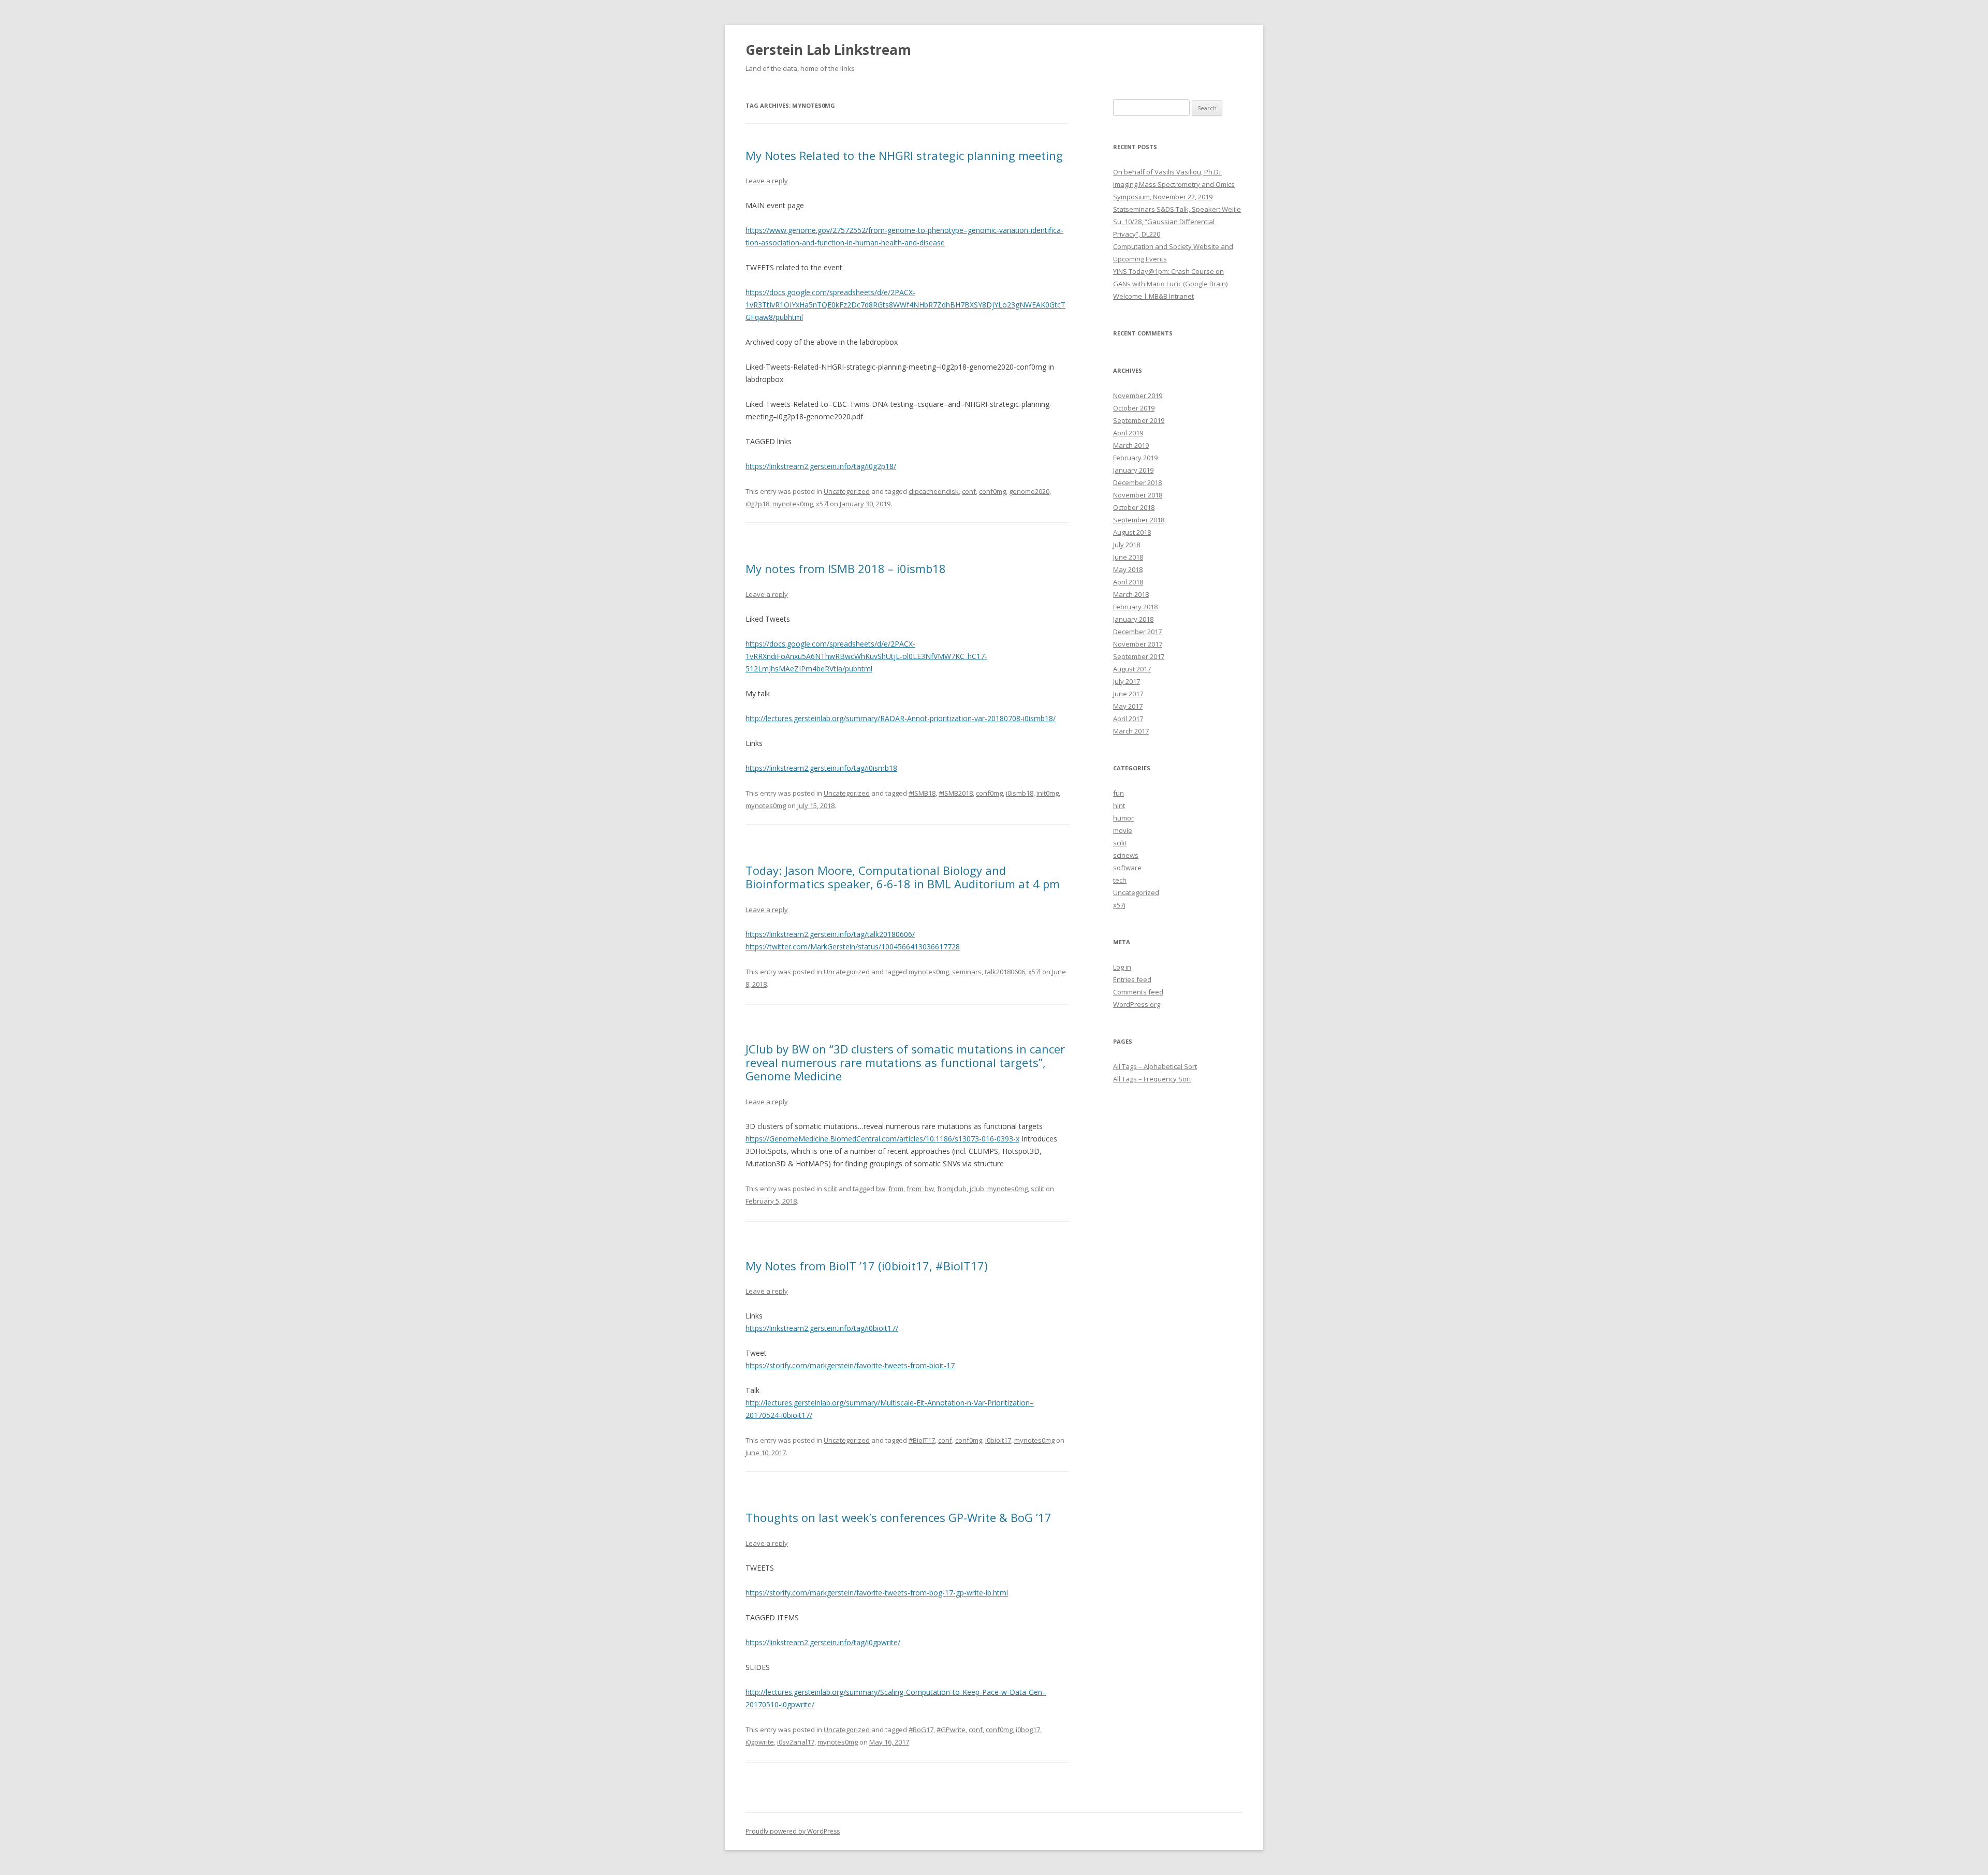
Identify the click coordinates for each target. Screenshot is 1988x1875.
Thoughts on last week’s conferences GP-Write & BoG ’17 (898, 1517)
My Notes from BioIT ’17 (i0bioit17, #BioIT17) (867, 1266)
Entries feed (1132, 979)
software (1127, 868)
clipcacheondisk (934, 491)
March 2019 (1131, 445)
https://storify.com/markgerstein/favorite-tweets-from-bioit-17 (850, 1365)
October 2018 (1134, 507)
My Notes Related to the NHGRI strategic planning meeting (904, 155)
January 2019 (1133, 470)
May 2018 (1128, 569)
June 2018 (1128, 557)
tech (1120, 880)
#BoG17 (921, 1730)
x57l (822, 504)
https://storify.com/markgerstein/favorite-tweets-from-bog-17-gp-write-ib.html (877, 1593)
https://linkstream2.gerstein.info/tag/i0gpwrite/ (823, 1642)
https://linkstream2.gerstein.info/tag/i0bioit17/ (822, 1328)
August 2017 (1132, 669)
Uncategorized (847, 491)
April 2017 (1128, 719)
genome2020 (1029, 491)
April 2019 (1128, 433)
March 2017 (1131, 731)
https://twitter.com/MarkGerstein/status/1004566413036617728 (853, 947)
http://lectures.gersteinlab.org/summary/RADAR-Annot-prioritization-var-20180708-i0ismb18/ (901, 718)
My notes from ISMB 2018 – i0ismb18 (846, 568)
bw (881, 1189)
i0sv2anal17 (796, 1742)
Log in (1122, 967)
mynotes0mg (793, 504)
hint (1119, 805)
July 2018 (1127, 545)
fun (1119, 793)
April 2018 (1128, 582)
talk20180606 (1005, 972)
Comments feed (1138, 992)
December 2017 (1137, 632)
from (896, 1189)
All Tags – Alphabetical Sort (1155, 1066)
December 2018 (1137, 482)
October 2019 (1134, 408)
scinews (1126, 855)
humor (1123, 818)
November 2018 (1138, 495)
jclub (977, 1189)
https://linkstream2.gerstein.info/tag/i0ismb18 (821, 768)
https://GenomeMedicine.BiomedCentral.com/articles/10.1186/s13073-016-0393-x (882, 1139)
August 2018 (1132, 532)
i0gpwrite (760, 1742)
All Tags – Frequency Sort (1152, 1079)
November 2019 (1138, 395)
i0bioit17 (998, 1440)
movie (1123, 830)
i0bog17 (1028, 1730)
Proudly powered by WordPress (793, 1831)
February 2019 (1135, 458)
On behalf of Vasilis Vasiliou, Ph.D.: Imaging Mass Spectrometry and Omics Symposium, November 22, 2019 (1174, 184)
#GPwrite (951, 1730)
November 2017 (1138, 644)
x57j (1119, 905)
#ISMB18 (922, 793)
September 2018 (1139, 520)
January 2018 (1133, 619)
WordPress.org (1137, 1004)
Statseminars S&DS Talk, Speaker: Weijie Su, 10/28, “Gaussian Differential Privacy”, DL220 (1177, 222)
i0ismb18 (1020, 793)
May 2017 (1128, 706)
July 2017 (1127, 681)
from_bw (920, 1189)
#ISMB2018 (956, 793)
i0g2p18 (757, 504)
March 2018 (1131, 594)
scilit (830, 1189)
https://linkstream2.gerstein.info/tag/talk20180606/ (830, 934)
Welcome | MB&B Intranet (1153, 296)
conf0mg (992, 491)
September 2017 (1139, 656)
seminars (967, 972)
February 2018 (1135, 607)
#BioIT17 (922, 1440)
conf (969, 491)
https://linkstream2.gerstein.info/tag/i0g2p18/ (821, 466)
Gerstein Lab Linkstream (828, 50)
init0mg (1048, 793)
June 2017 (1128, 694)
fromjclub (952, 1189)
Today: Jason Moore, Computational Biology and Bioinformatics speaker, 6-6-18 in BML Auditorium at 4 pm (903, 877)
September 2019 (1139, 420)
